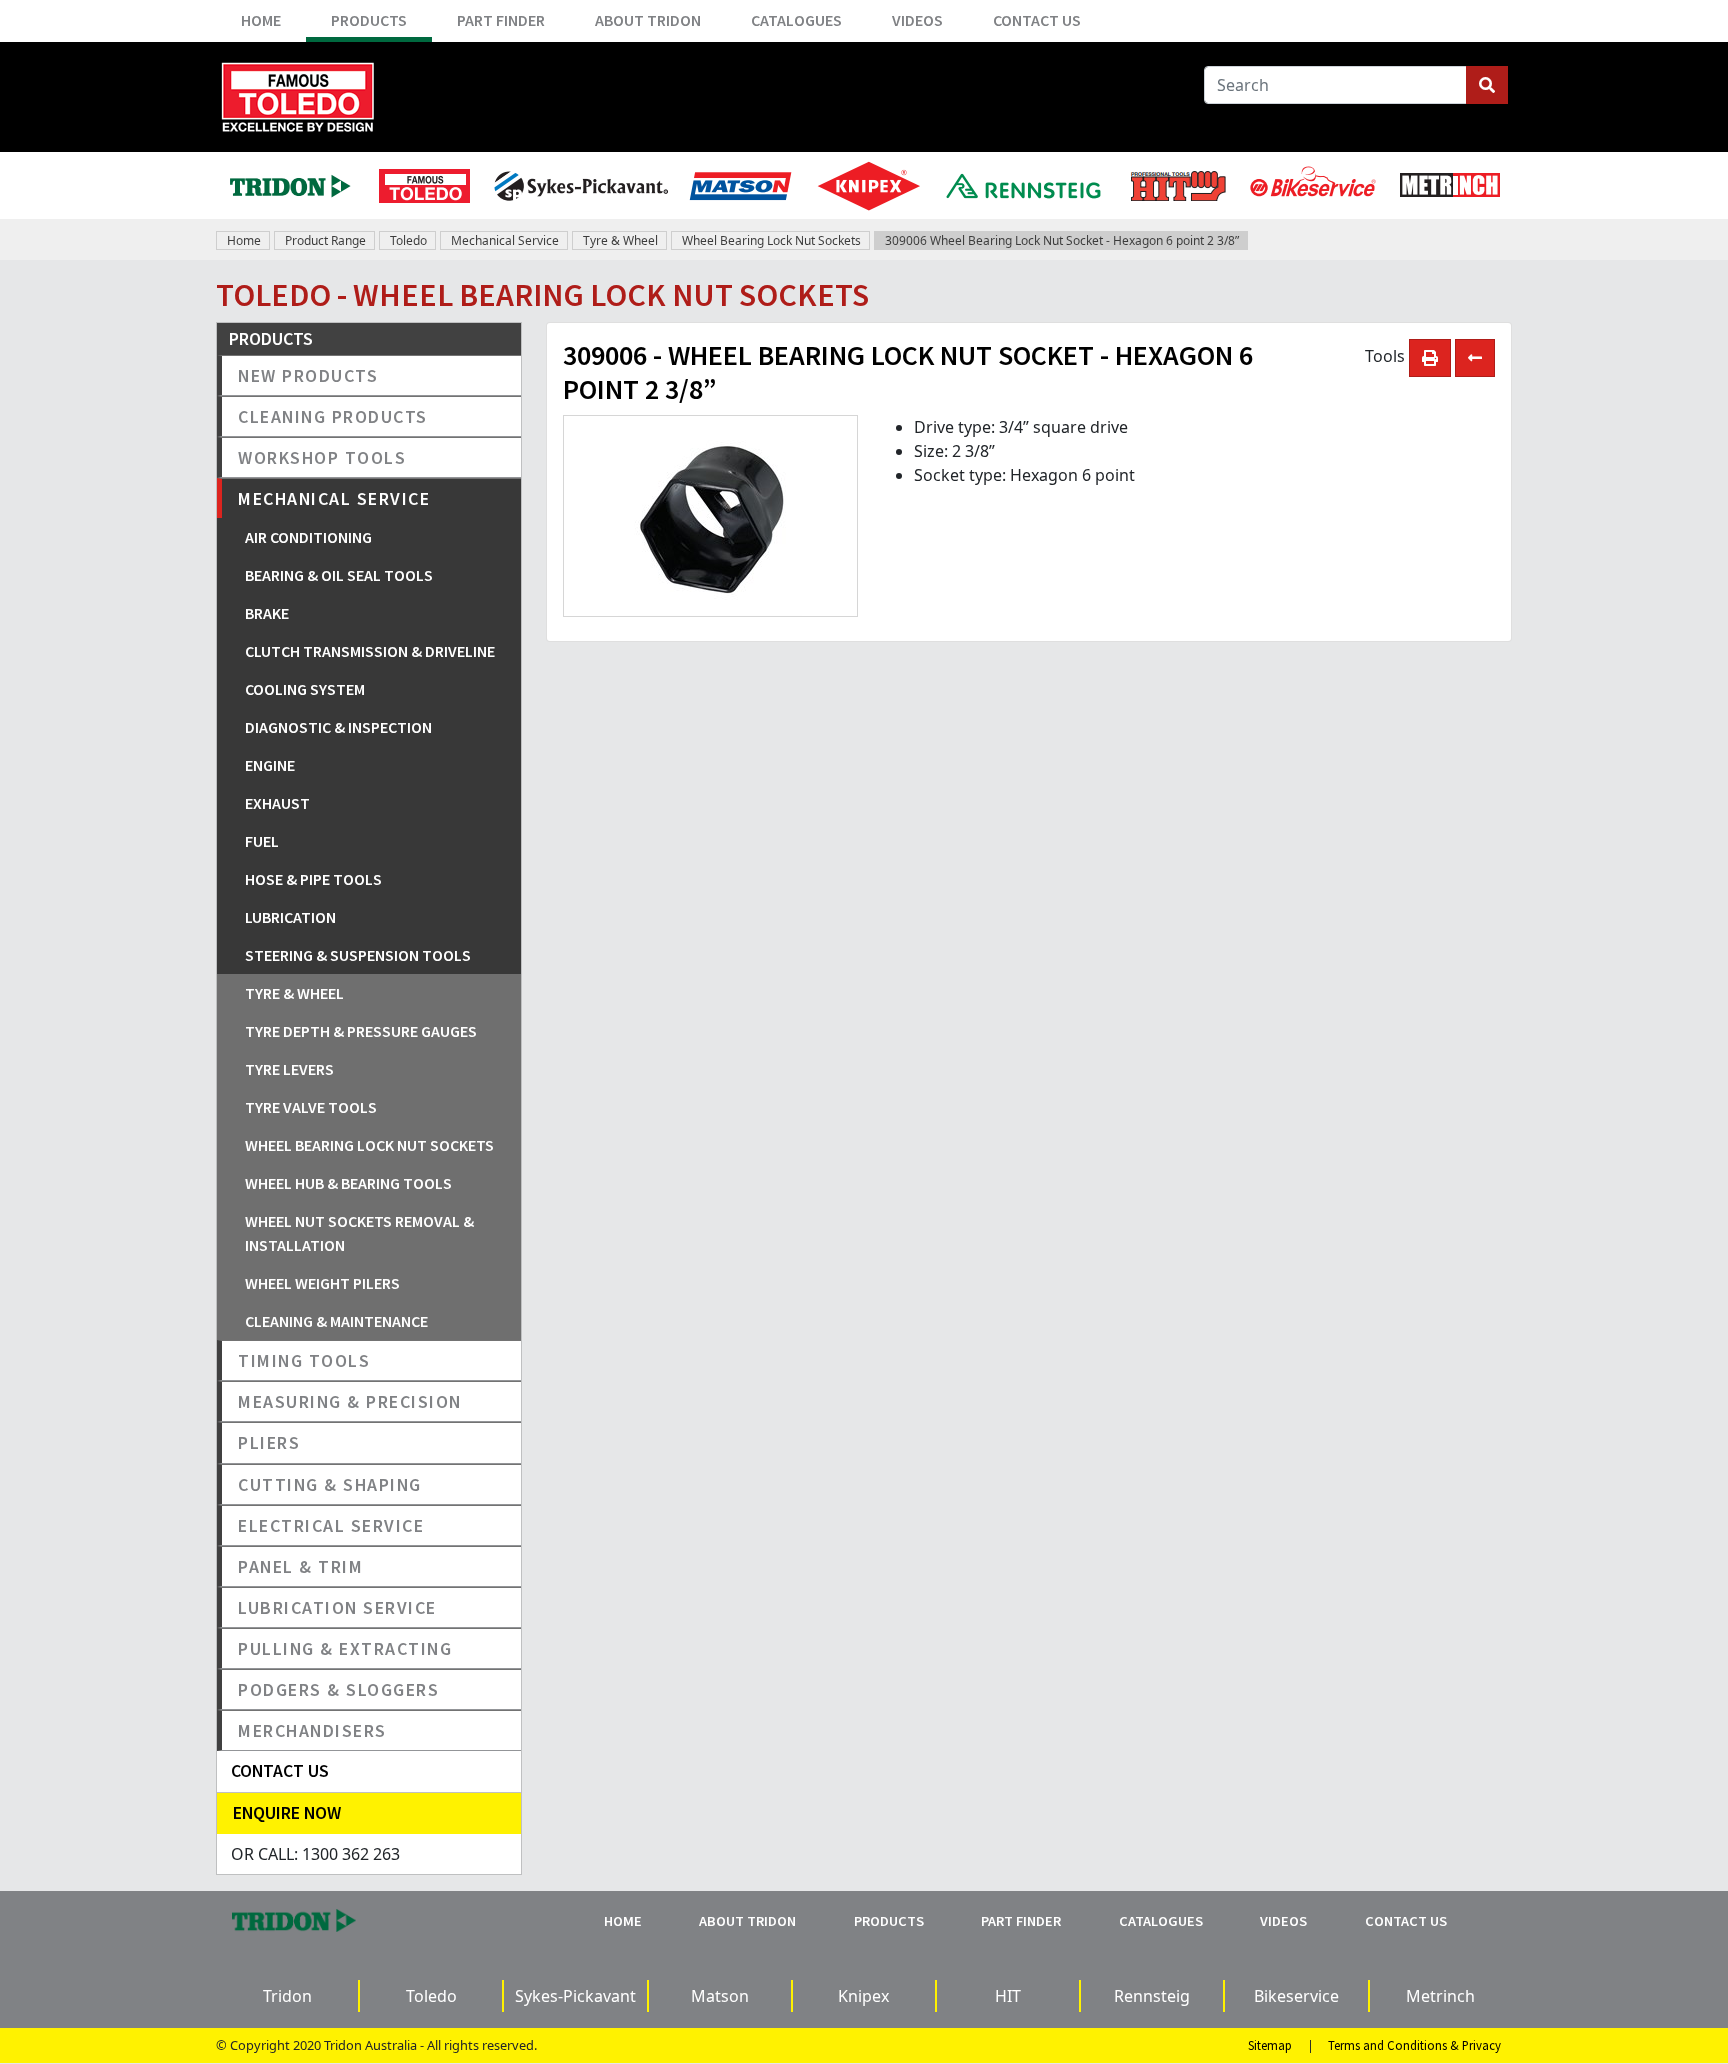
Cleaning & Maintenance (336, 1321)
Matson (720, 1996)
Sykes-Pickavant (575, 1996)
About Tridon (648, 20)
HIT (1008, 1996)
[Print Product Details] (1430, 358)
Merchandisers (312, 1730)
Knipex (863, 1996)
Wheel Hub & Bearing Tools (348, 1183)
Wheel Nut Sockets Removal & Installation (359, 1233)
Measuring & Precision (350, 1401)
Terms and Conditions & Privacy (1414, 2045)
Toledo (408, 240)
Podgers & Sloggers (338, 1689)
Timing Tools (304, 1360)
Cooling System (305, 689)
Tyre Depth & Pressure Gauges (361, 1031)
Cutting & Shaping (330, 1484)
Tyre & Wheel (620, 240)
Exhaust (277, 803)
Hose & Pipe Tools (313, 879)
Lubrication (290, 917)
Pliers (269, 1442)
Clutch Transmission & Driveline (370, 651)
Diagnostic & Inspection (338, 727)
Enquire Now (287, 1812)
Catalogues (796, 20)
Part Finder (501, 20)
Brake (267, 613)
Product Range (325, 240)
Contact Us (1037, 20)
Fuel (262, 841)
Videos (917, 20)
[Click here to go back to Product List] (1475, 358)
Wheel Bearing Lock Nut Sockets (771, 240)
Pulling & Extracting (345, 1648)
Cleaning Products (333, 416)
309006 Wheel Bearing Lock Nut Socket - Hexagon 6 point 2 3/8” (1062, 240)
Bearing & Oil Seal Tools (339, 575)
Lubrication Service (337, 1607)
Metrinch (1440, 1996)
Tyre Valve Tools (311, 1107)
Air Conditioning (308, 537)
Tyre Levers (289, 1069)
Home (261, 20)
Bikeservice (1296, 1996)
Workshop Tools (322, 457)
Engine (270, 765)
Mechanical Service (505, 240)
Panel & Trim (300, 1566)
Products (369, 20)
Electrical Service (331, 1525)
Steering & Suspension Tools (358, 955)
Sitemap (1270, 2045)
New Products (308, 375)
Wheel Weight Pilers (322, 1283)
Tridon (287, 1996)
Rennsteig (1152, 1996)
